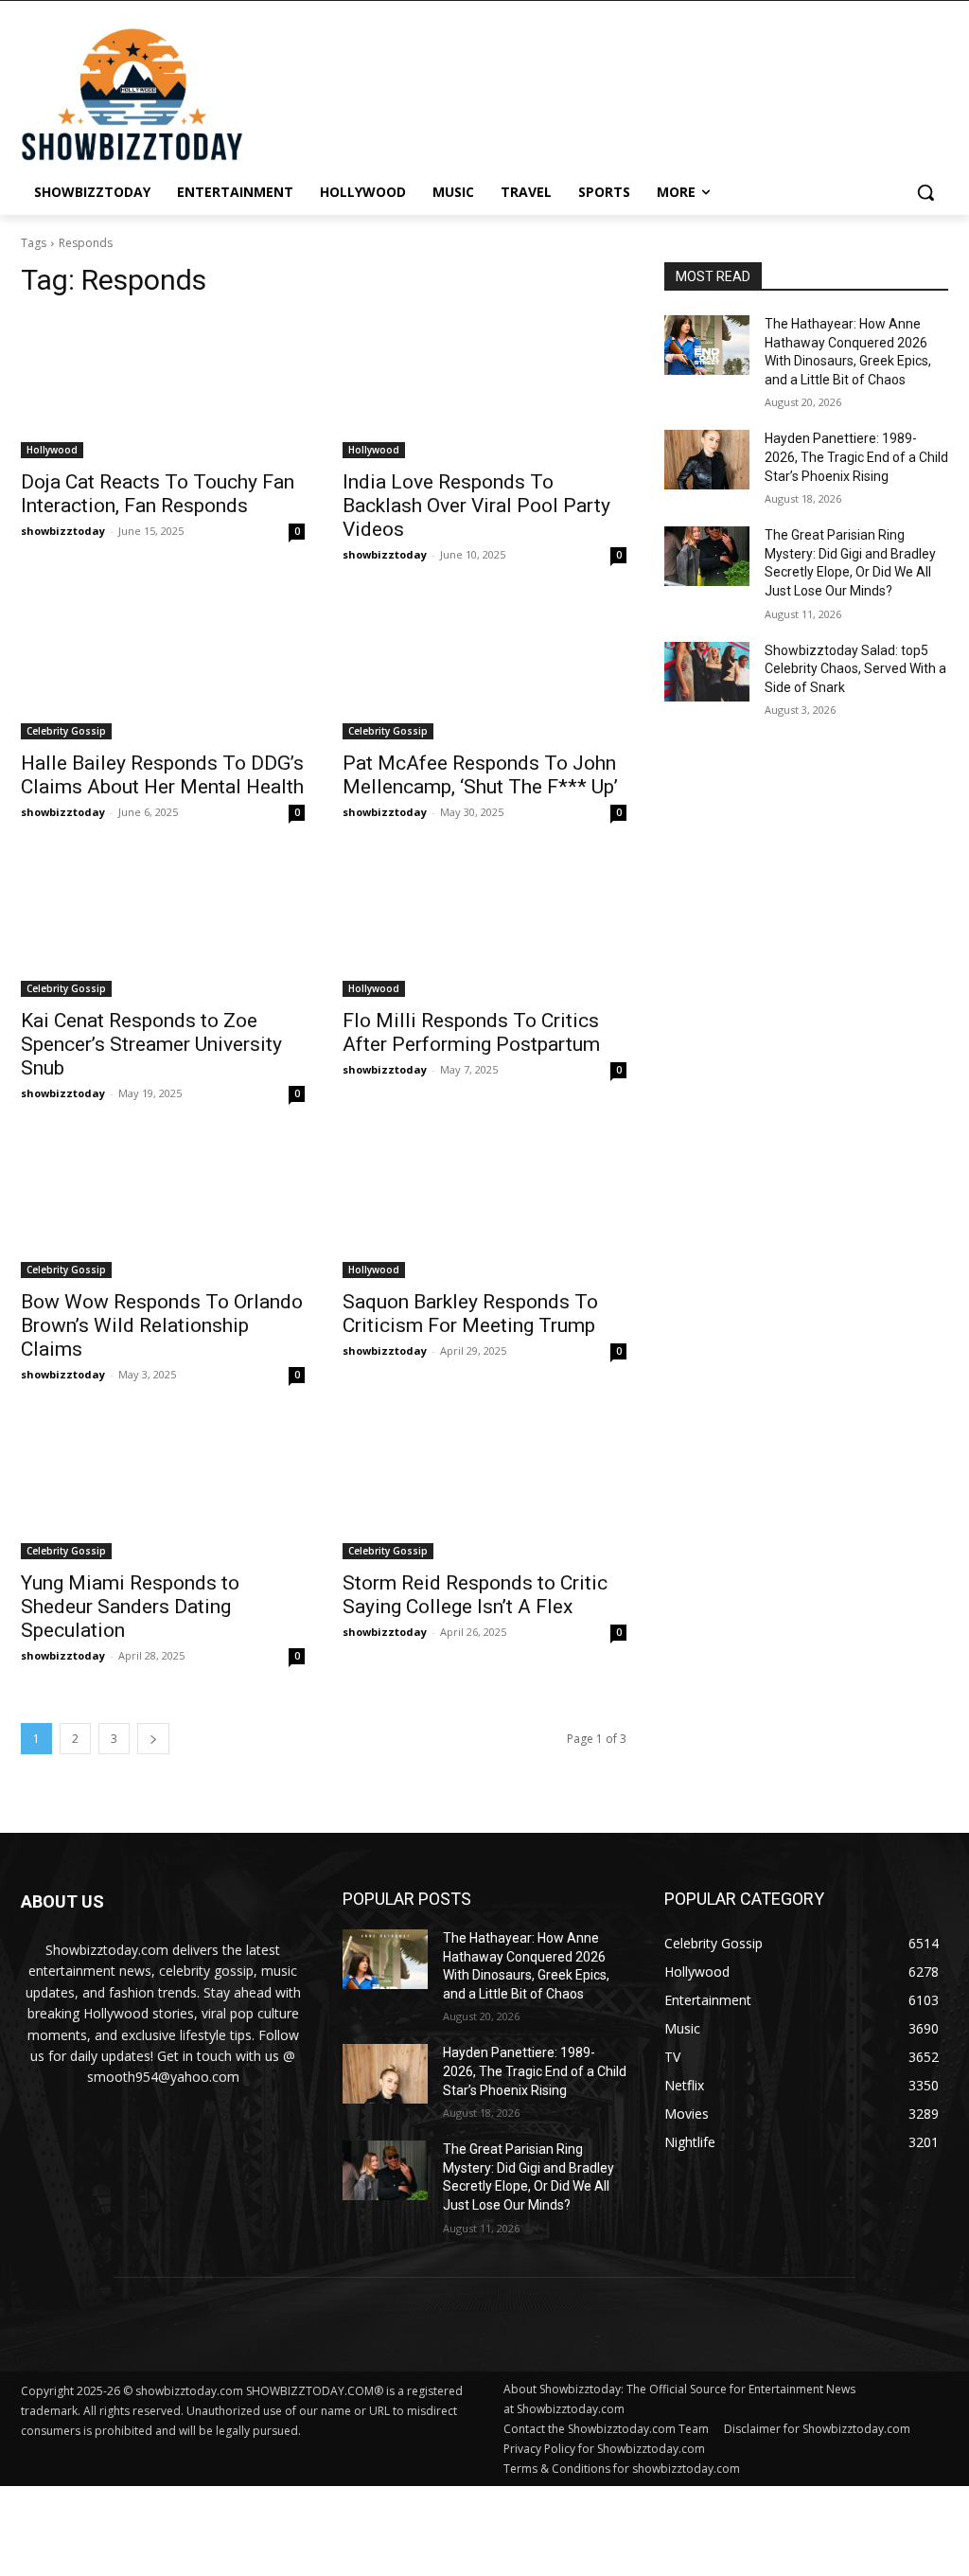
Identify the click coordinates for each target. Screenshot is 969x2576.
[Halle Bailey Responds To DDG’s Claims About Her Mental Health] (163, 668)
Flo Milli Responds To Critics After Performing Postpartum (471, 1032)
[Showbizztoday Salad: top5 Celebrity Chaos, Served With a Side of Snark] (707, 672)
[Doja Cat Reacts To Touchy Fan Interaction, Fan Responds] (163, 387)
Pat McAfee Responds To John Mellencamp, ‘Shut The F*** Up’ (480, 775)
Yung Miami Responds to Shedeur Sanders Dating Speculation (130, 1607)
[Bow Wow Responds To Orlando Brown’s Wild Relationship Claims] (163, 1207)
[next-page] (153, 1739)
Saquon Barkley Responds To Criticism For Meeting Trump (470, 1314)
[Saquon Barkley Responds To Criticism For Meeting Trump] (484, 1207)
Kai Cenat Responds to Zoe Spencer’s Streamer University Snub (151, 1044)
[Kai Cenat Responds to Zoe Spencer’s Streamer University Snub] (163, 926)
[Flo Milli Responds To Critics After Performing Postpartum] (484, 926)
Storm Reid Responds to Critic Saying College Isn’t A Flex (475, 1595)
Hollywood (52, 450)
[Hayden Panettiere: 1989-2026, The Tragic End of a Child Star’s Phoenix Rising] (707, 460)
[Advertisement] (459, 2529)
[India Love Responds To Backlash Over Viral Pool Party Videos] (484, 387)
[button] (925, 192)
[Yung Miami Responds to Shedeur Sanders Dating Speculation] (163, 1488)
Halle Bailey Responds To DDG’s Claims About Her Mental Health (162, 775)
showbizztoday (63, 531)
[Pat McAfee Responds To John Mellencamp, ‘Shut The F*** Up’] (484, 668)
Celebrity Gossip (66, 731)
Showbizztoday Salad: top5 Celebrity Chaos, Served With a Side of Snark (855, 669)
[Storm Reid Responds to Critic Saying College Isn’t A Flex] (484, 1488)
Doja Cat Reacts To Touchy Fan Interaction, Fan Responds (158, 494)
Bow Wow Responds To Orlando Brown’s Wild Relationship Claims (162, 1325)
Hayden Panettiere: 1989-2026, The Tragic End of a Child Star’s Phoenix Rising (856, 457)
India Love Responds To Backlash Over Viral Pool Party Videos (476, 506)
